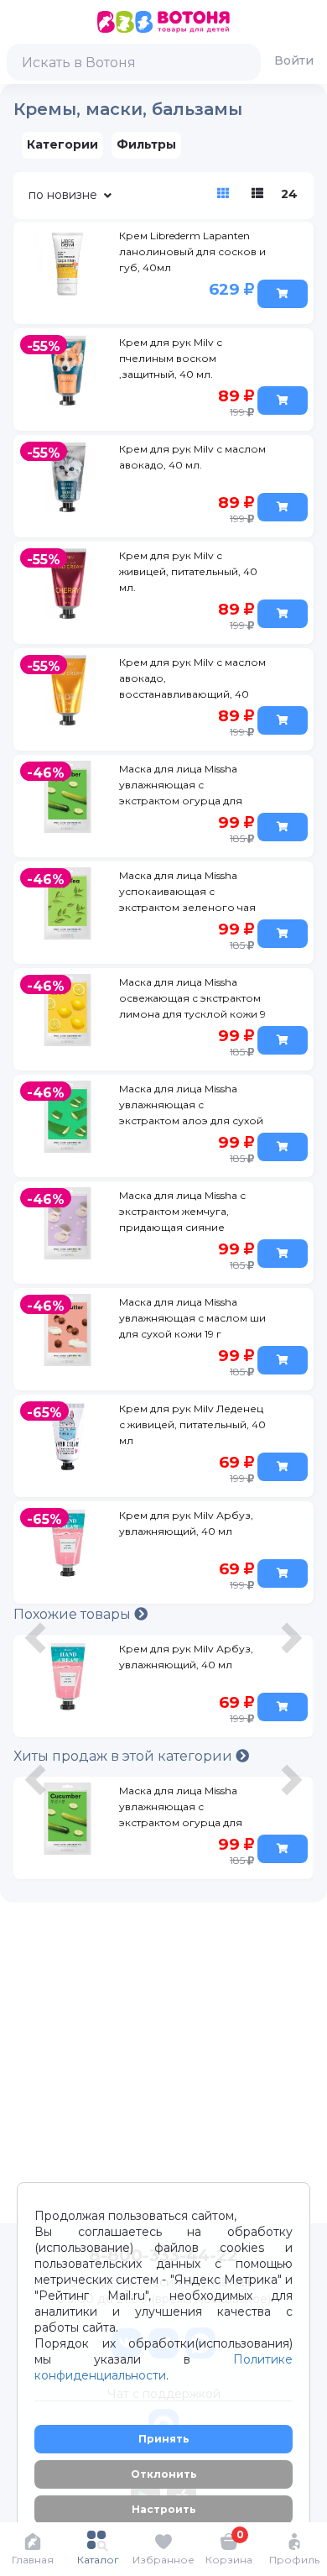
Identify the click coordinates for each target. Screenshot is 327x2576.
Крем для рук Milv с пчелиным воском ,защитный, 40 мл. (171, 358)
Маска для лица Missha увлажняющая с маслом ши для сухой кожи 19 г (192, 1318)
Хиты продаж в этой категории (125, 1756)
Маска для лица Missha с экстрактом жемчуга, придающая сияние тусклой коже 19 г (182, 1214)
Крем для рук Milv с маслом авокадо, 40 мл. (192, 457)
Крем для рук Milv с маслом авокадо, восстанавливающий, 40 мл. (192, 681)
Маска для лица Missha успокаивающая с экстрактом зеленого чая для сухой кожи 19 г (187, 894)
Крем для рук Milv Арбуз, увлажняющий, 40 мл (186, 1523)
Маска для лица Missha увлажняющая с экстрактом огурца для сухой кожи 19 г (181, 788)
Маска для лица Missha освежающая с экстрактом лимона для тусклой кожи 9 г (192, 1001)
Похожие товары (74, 1614)
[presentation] (38, 1690)
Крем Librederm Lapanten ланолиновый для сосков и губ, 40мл (192, 251)
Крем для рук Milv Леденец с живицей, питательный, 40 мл (192, 1424)
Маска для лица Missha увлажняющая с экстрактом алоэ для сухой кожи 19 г (191, 1107)
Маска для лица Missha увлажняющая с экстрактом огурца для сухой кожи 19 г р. (181, 1809)
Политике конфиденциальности (163, 2367)
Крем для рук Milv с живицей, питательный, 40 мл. (188, 571)
